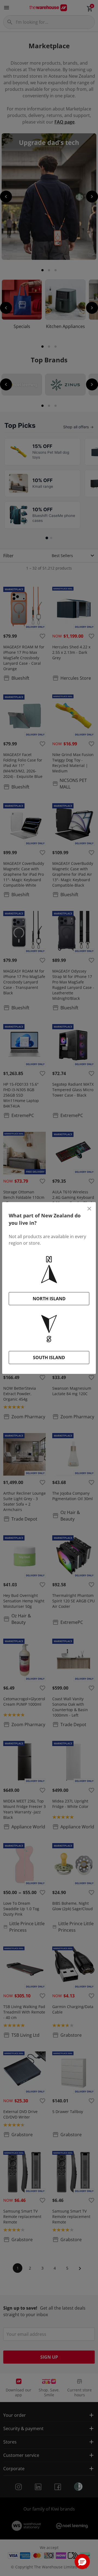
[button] (82, 2562)
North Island (49, 1299)
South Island (49, 1358)
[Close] (89, 1209)
